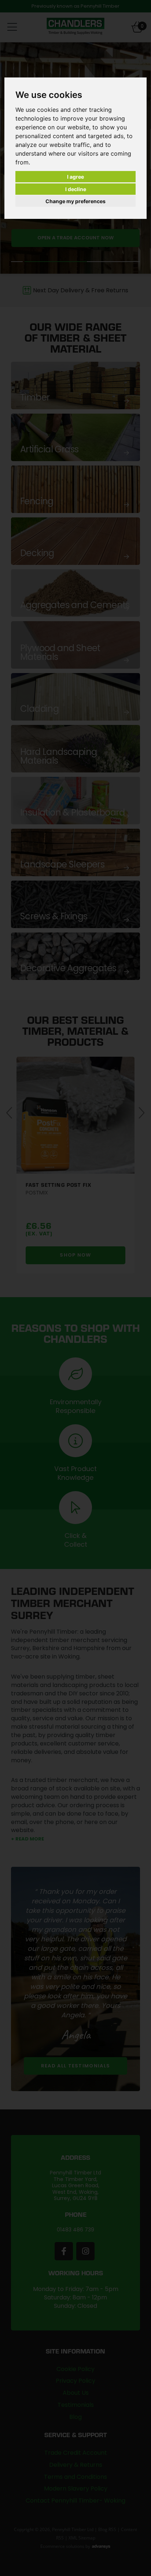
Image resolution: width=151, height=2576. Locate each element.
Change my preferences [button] (75, 201)
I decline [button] (76, 189)
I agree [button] (75, 177)
